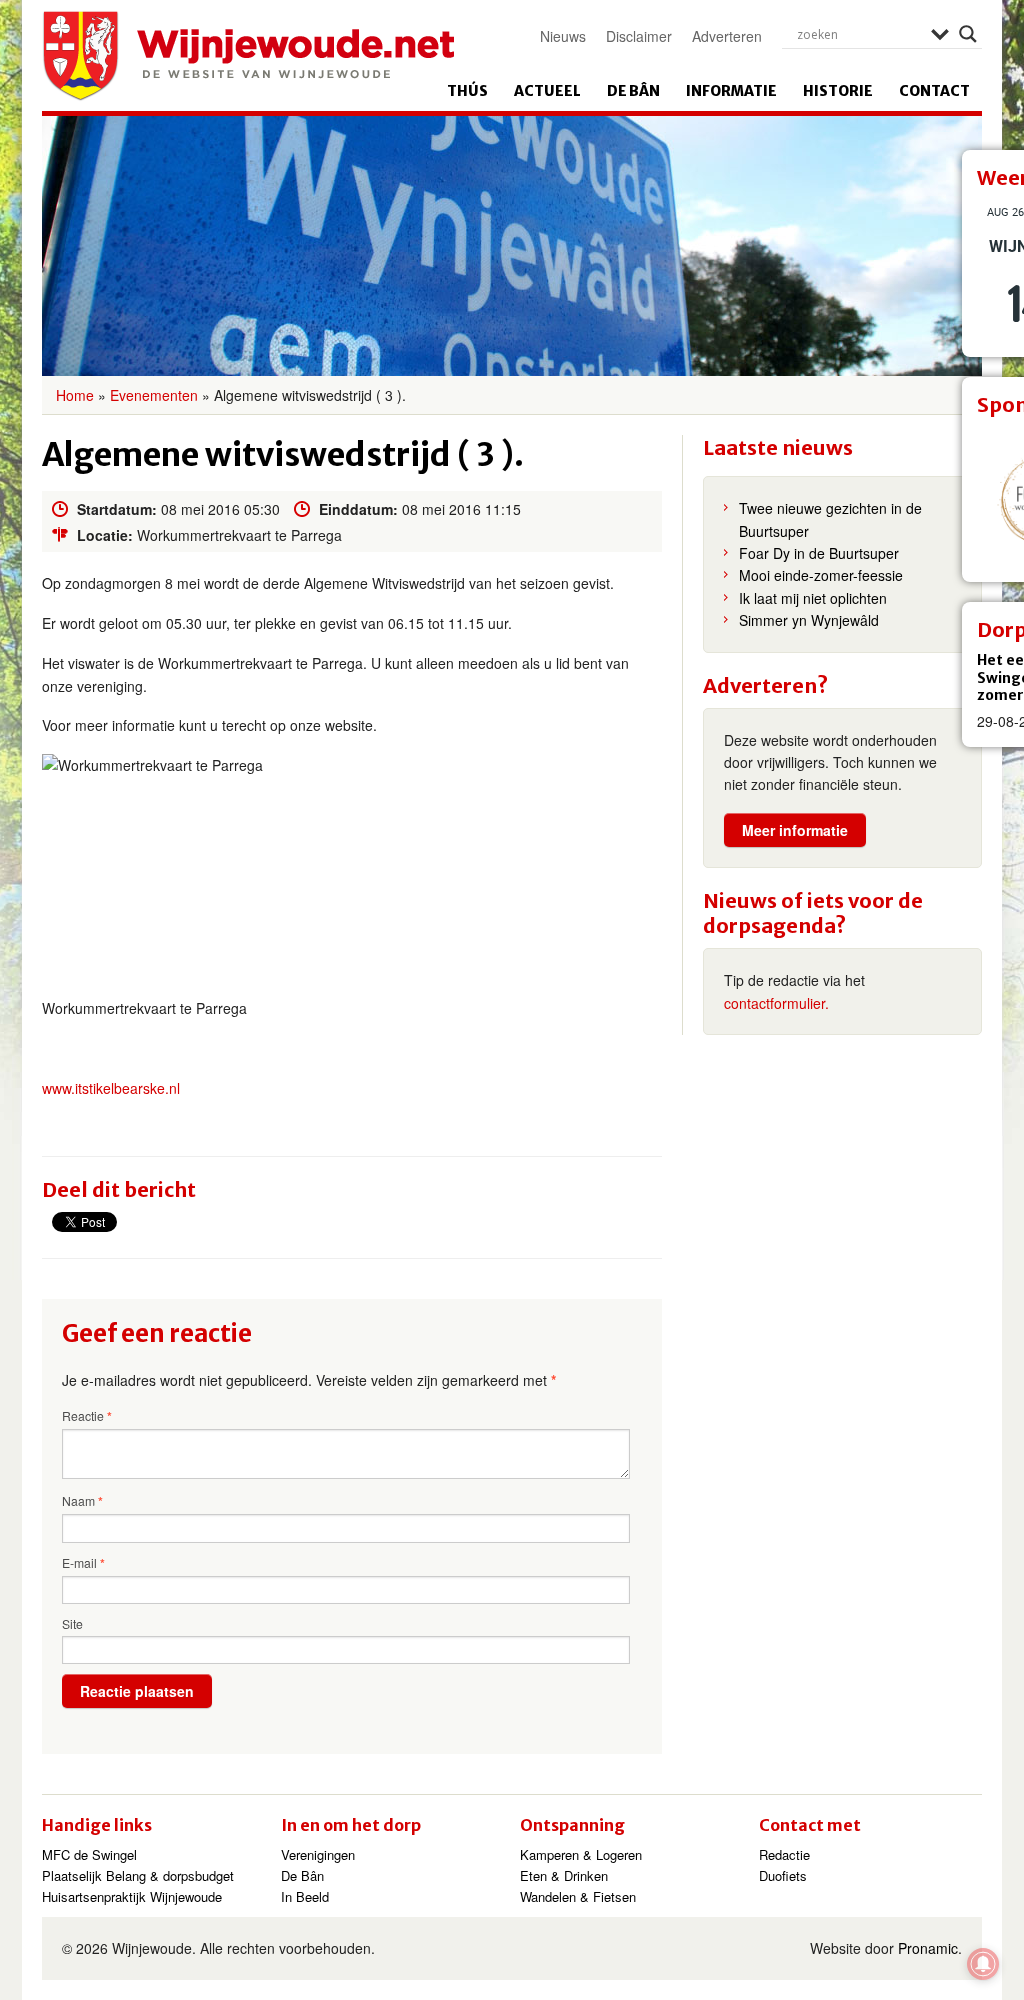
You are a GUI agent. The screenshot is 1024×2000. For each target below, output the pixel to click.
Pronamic (928, 1948)
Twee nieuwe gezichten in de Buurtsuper (830, 519)
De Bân (633, 91)
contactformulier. (776, 1003)
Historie (838, 91)
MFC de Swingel (89, 1854)
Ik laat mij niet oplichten (813, 598)
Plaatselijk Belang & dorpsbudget (138, 1875)
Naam (82, 1501)
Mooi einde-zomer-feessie (821, 575)
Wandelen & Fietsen (578, 1896)
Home (75, 395)
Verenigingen (318, 1854)
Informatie (731, 91)
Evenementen (154, 395)
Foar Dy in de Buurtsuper (819, 553)
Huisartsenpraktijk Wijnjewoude (132, 1896)
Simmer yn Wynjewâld (809, 620)
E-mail (83, 1563)
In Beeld (305, 1896)
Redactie (784, 1854)
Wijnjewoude (248, 56)
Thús (467, 91)
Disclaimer (639, 36)
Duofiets (783, 1875)
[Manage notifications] (983, 1964)
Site (72, 1623)
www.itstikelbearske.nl (111, 1088)
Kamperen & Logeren (581, 1854)
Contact (934, 91)
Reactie (87, 1416)
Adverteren (727, 36)
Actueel (547, 91)
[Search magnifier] (968, 34)
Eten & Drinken (564, 1875)
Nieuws (563, 36)
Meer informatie (795, 830)
